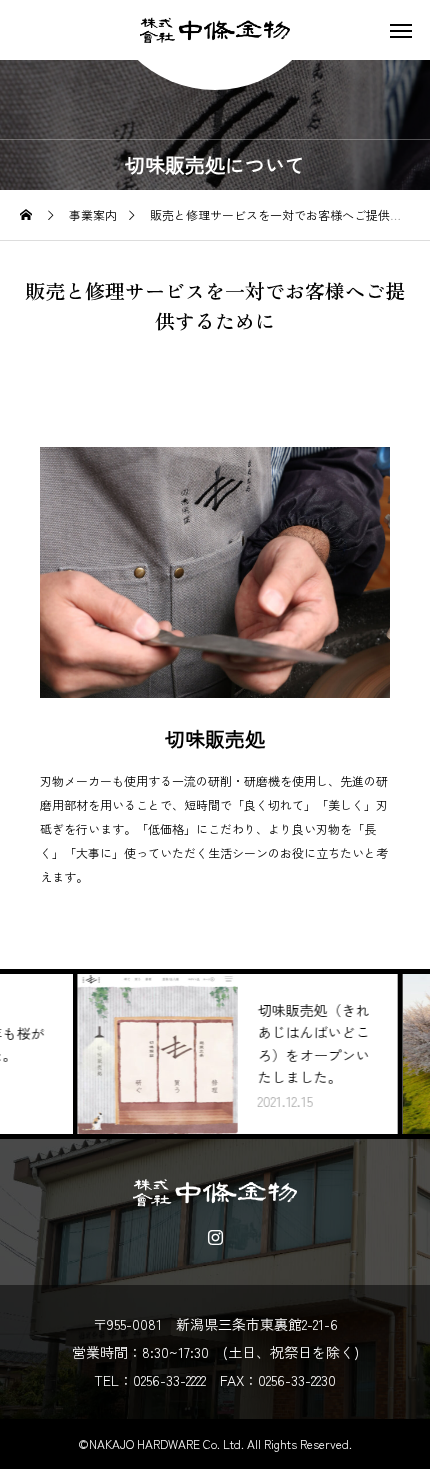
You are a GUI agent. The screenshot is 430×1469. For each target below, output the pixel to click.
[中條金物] (215, 30)
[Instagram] (215, 1236)
